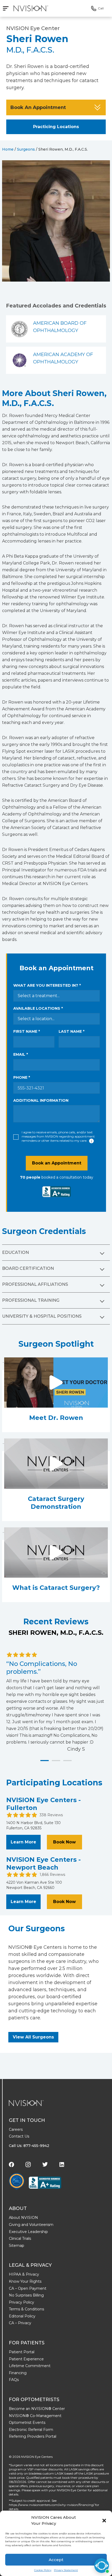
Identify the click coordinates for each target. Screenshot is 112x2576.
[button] (104, 2521)
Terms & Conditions (26, 2309)
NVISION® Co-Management (35, 2416)
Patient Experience (26, 2359)
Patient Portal (22, 2352)
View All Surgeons (33, 2037)
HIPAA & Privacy (24, 2274)
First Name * (27, 1031)
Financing (18, 2373)
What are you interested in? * (47, 985)
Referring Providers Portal (33, 2436)
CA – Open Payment (28, 2288)
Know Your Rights (25, 2281)
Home (8, 149)
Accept (56, 2560)
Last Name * (71, 1031)
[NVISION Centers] (26, 2103)
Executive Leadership (28, 2232)
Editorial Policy (22, 2316)
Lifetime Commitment (30, 2366)
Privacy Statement (66, 2570)
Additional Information (41, 1100)
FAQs (14, 2380)
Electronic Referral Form (31, 2430)
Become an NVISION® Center (37, 2409)
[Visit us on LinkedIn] (62, 2164)
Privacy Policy (21, 2302)
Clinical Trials (20, 2238)
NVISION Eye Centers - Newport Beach (43, 1863)
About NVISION (23, 2218)
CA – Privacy (20, 2323)
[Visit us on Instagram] (28, 2164)
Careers (16, 2129)
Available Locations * (38, 1008)
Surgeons (26, 149)
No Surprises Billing (26, 2295)
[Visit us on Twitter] (45, 2164)
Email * (21, 1054)
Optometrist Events (27, 2423)
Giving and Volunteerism (31, 2225)
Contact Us (19, 2136)
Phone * (22, 1077)
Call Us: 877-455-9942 (29, 2146)
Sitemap (17, 2246)
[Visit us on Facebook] (11, 2164)
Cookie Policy (43, 2570)
